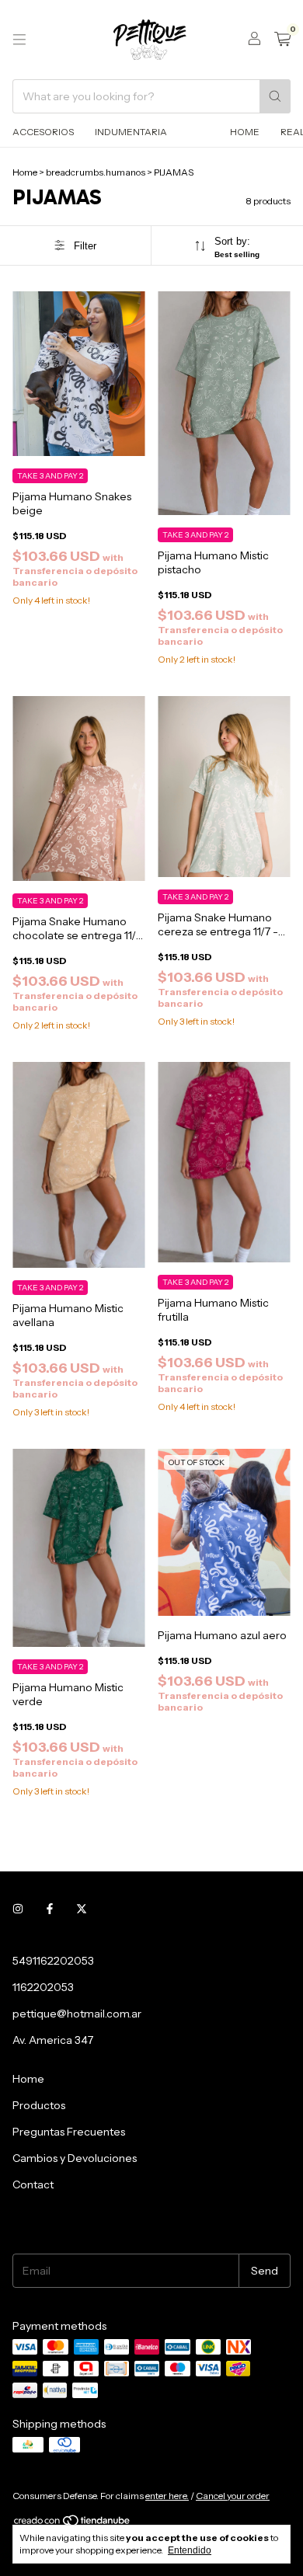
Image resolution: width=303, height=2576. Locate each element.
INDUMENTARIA (131, 132)
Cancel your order (233, 2496)
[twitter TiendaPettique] (82, 1909)
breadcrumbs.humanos (96, 172)
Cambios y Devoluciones (75, 2158)
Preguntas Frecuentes (69, 2132)
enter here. (167, 2496)
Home (25, 172)
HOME (245, 132)
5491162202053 (53, 1961)
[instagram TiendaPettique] (18, 1909)
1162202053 (43, 1987)
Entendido (190, 2550)
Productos (39, 2105)
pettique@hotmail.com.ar (77, 2014)
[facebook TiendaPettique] (50, 1909)
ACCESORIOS (43, 132)
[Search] (275, 96)
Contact (33, 2184)
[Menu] (19, 40)
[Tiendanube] (73, 2524)
